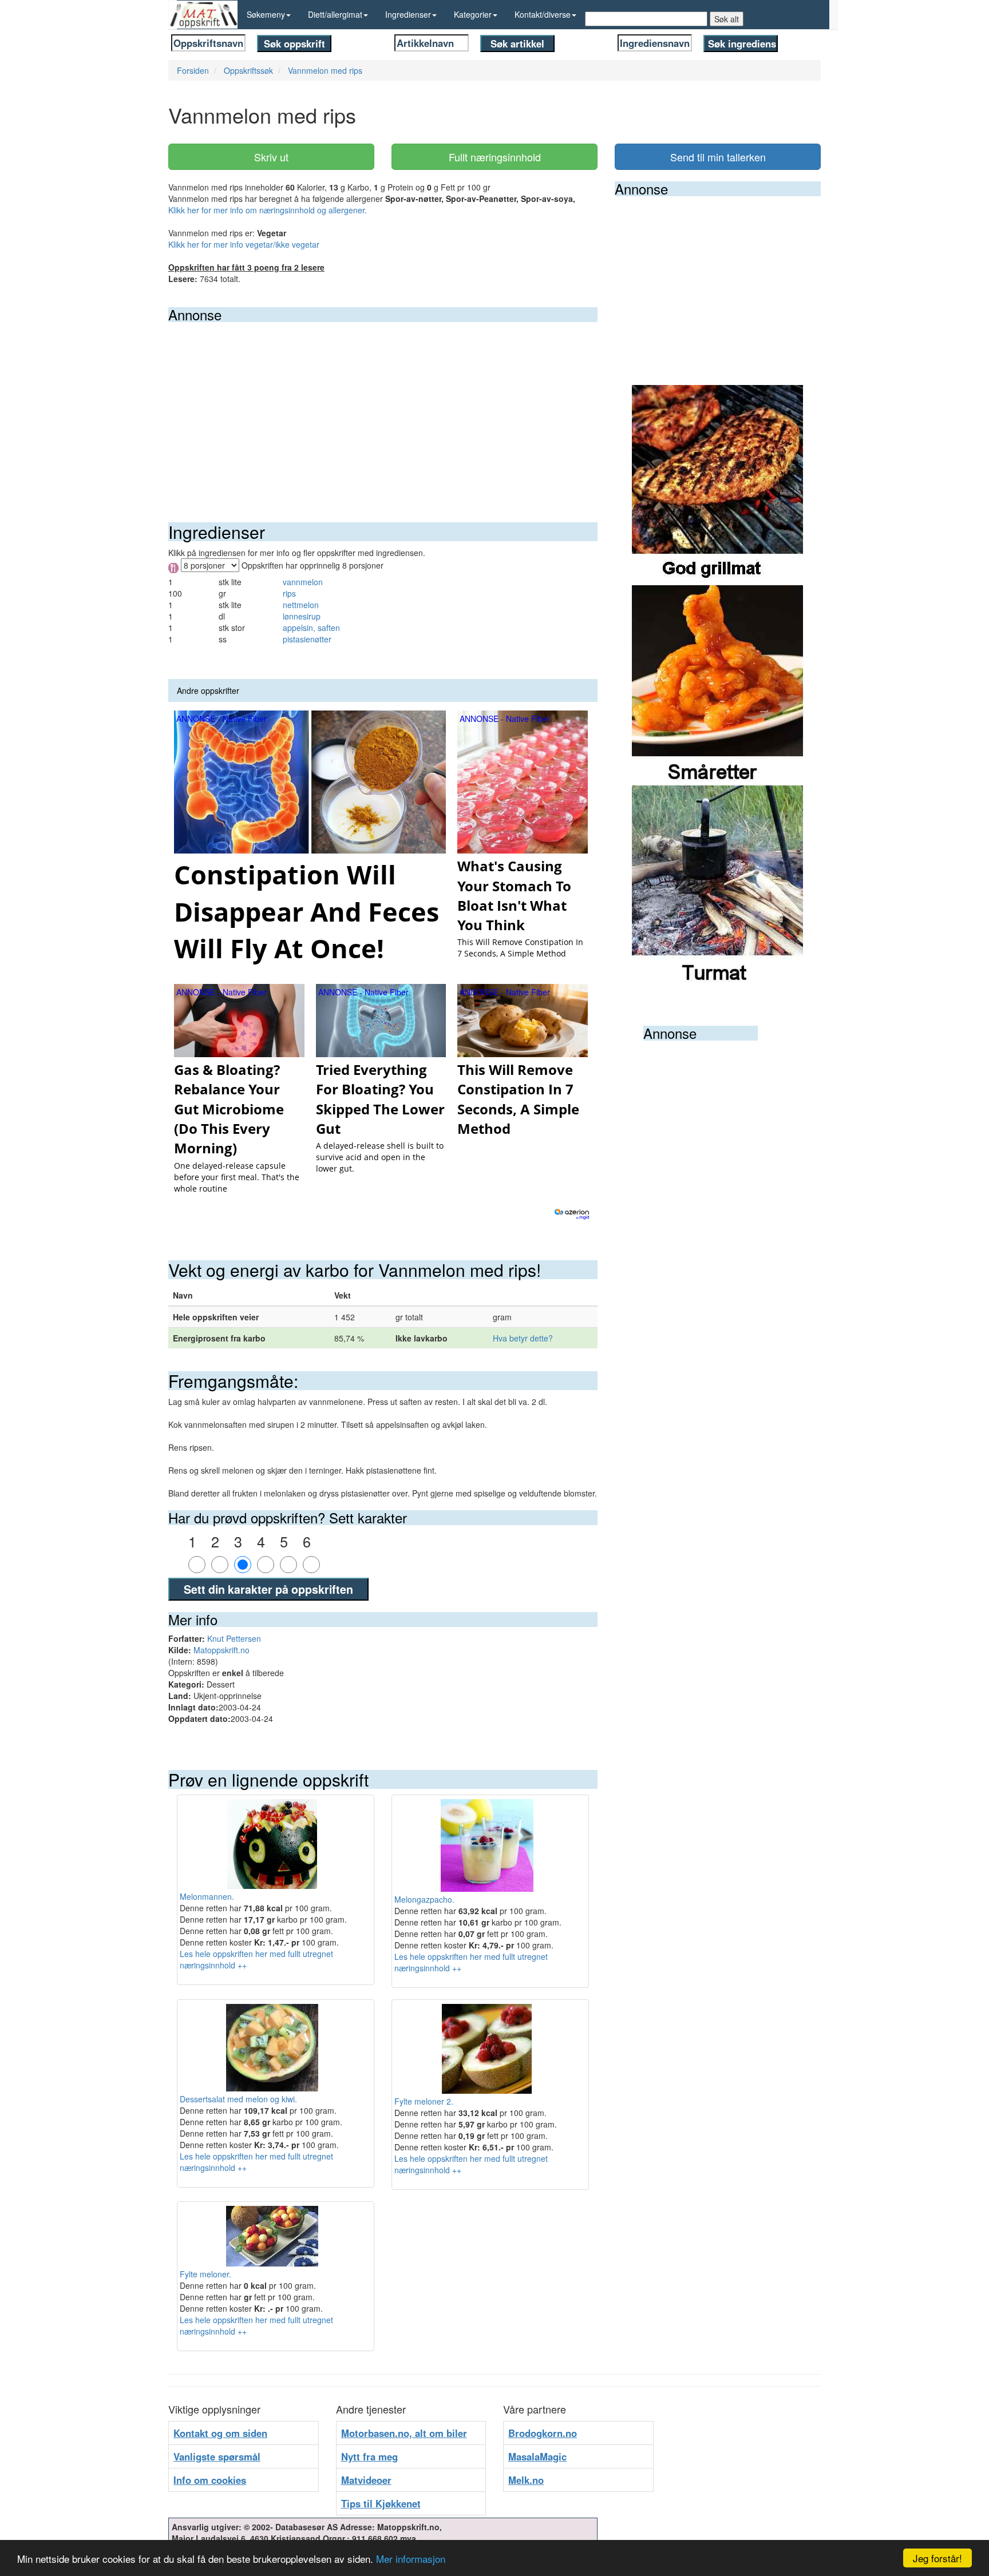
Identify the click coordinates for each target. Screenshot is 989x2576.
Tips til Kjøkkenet (381, 2503)
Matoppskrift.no (221, 1650)
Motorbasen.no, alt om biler (404, 2433)
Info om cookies (210, 2480)
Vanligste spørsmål (217, 2456)
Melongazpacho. (424, 1899)
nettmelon (301, 605)
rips (289, 593)
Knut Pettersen (234, 1638)
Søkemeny (266, 14)
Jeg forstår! (937, 2558)
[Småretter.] (718, 684)
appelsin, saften (311, 628)
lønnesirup (302, 616)
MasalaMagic (537, 2456)
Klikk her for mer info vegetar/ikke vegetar (244, 244)
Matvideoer (366, 2480)
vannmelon (303, 582)
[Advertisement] (383, 408)
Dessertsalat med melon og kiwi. (238, 2099)
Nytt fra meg (369, 2456)
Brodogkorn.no (543, 2433)
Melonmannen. (207, 1896)
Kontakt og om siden (220, 2433)
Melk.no (526, 2480)
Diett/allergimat (335, 14)
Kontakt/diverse (543, 14)
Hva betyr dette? (523, 1338)
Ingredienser (408, 14)
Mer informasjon (411, 2559)
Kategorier (473, 14)
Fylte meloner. (205, 2274)
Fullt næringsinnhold (495, 157)
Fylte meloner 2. (424, 2101)
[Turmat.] (718, 884)
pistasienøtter (307, 639)
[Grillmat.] (718, 484)
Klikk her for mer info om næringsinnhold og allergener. (268, 210)
